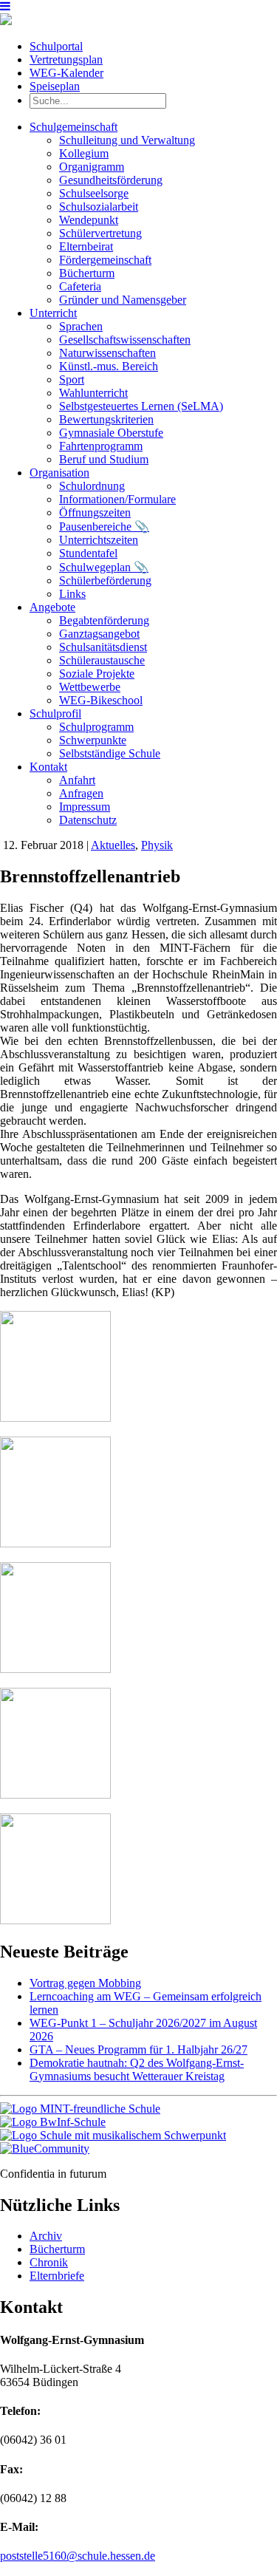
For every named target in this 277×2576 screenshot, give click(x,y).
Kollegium (84, 153)
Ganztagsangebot (99, 634)
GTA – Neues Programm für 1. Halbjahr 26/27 (138, 2049)
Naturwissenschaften (107, 353)
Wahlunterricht (93, 393)
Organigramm (92, 167)
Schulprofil (55, 713)
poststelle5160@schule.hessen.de (78, 2556)
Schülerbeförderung (105, 580)
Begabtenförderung (104, 620)
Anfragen (81, 793)
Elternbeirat (86, 246)
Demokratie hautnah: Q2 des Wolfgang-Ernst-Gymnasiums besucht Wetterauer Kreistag (137, 2069)
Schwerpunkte (93, 740)
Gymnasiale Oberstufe (111, 433)
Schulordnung (92, 486)
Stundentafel (88, 553)
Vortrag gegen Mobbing (85, 1983)
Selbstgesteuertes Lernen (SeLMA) (141, 406)
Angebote (52, 607)
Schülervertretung (100, 233)
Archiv (46, 2236)
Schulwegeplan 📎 (104, 567)
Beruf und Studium (104, 459)
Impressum (85, 807)
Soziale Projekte (97, 674)
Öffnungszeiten (95, 512)
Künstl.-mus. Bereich (109, 366)
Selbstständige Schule (110, 753)
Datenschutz (88, 820)
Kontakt (48, 767)
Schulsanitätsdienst (103, 647)
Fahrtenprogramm (101, 446)
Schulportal (56, 46)
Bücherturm (87, 273)
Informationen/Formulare (117, 499)
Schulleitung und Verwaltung (127, 140)
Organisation (59, 473)
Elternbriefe (57, 2276)
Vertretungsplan (66, 59)
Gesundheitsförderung (111, 180)
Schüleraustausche (102, 660)
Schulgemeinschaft (73, 127)
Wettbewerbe (90, 687)
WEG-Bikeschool (101, 700)
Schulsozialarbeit (99, 207)
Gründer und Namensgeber (123, 300)
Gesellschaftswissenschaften (125, 340)
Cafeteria (80, 286)
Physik (157, 845)
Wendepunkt (89, 220)
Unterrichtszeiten (99, 540)
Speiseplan (55, 86)
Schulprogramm (96, 727)
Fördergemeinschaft (105, 260)
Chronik (49, 2262)
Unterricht (53, 313)
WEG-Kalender (66, 73)
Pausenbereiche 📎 (104, 527)
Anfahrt (77, 780)
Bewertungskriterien (106, 419)
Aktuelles (113, 845)
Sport (72, 379)
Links (72, 594)
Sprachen (81, 326)
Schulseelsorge (94, 193)
